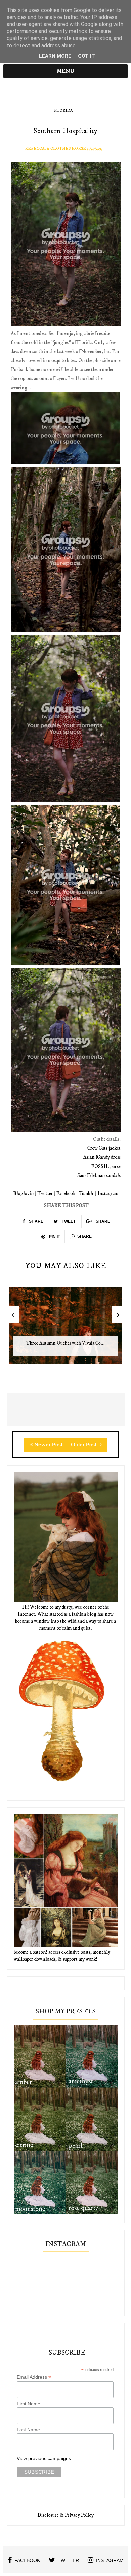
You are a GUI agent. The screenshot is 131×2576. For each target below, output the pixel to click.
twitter (68, 2560)
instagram (110, 2560)
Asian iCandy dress (102, 1157)
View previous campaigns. (45, 2458)
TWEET (68, 1221)
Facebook (66, 1193)
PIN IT (54, 1237)
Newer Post (49, 1445)
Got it (86, 56)
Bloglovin (24, 1193)
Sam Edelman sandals (99, 1175)
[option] (66, 1329)
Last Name (28, 2430)
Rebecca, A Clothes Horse (55, 148)
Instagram (108, 1193)
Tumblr (86, 1193)
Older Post (84, 1445)
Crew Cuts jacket (104, 1148)
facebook (27, 2560)
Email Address (34, 2377)
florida (63, 111)
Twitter (45, 1193)
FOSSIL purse (106, 1166)
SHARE (36, 1221)
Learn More (55, 56)
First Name (29, 2404)
